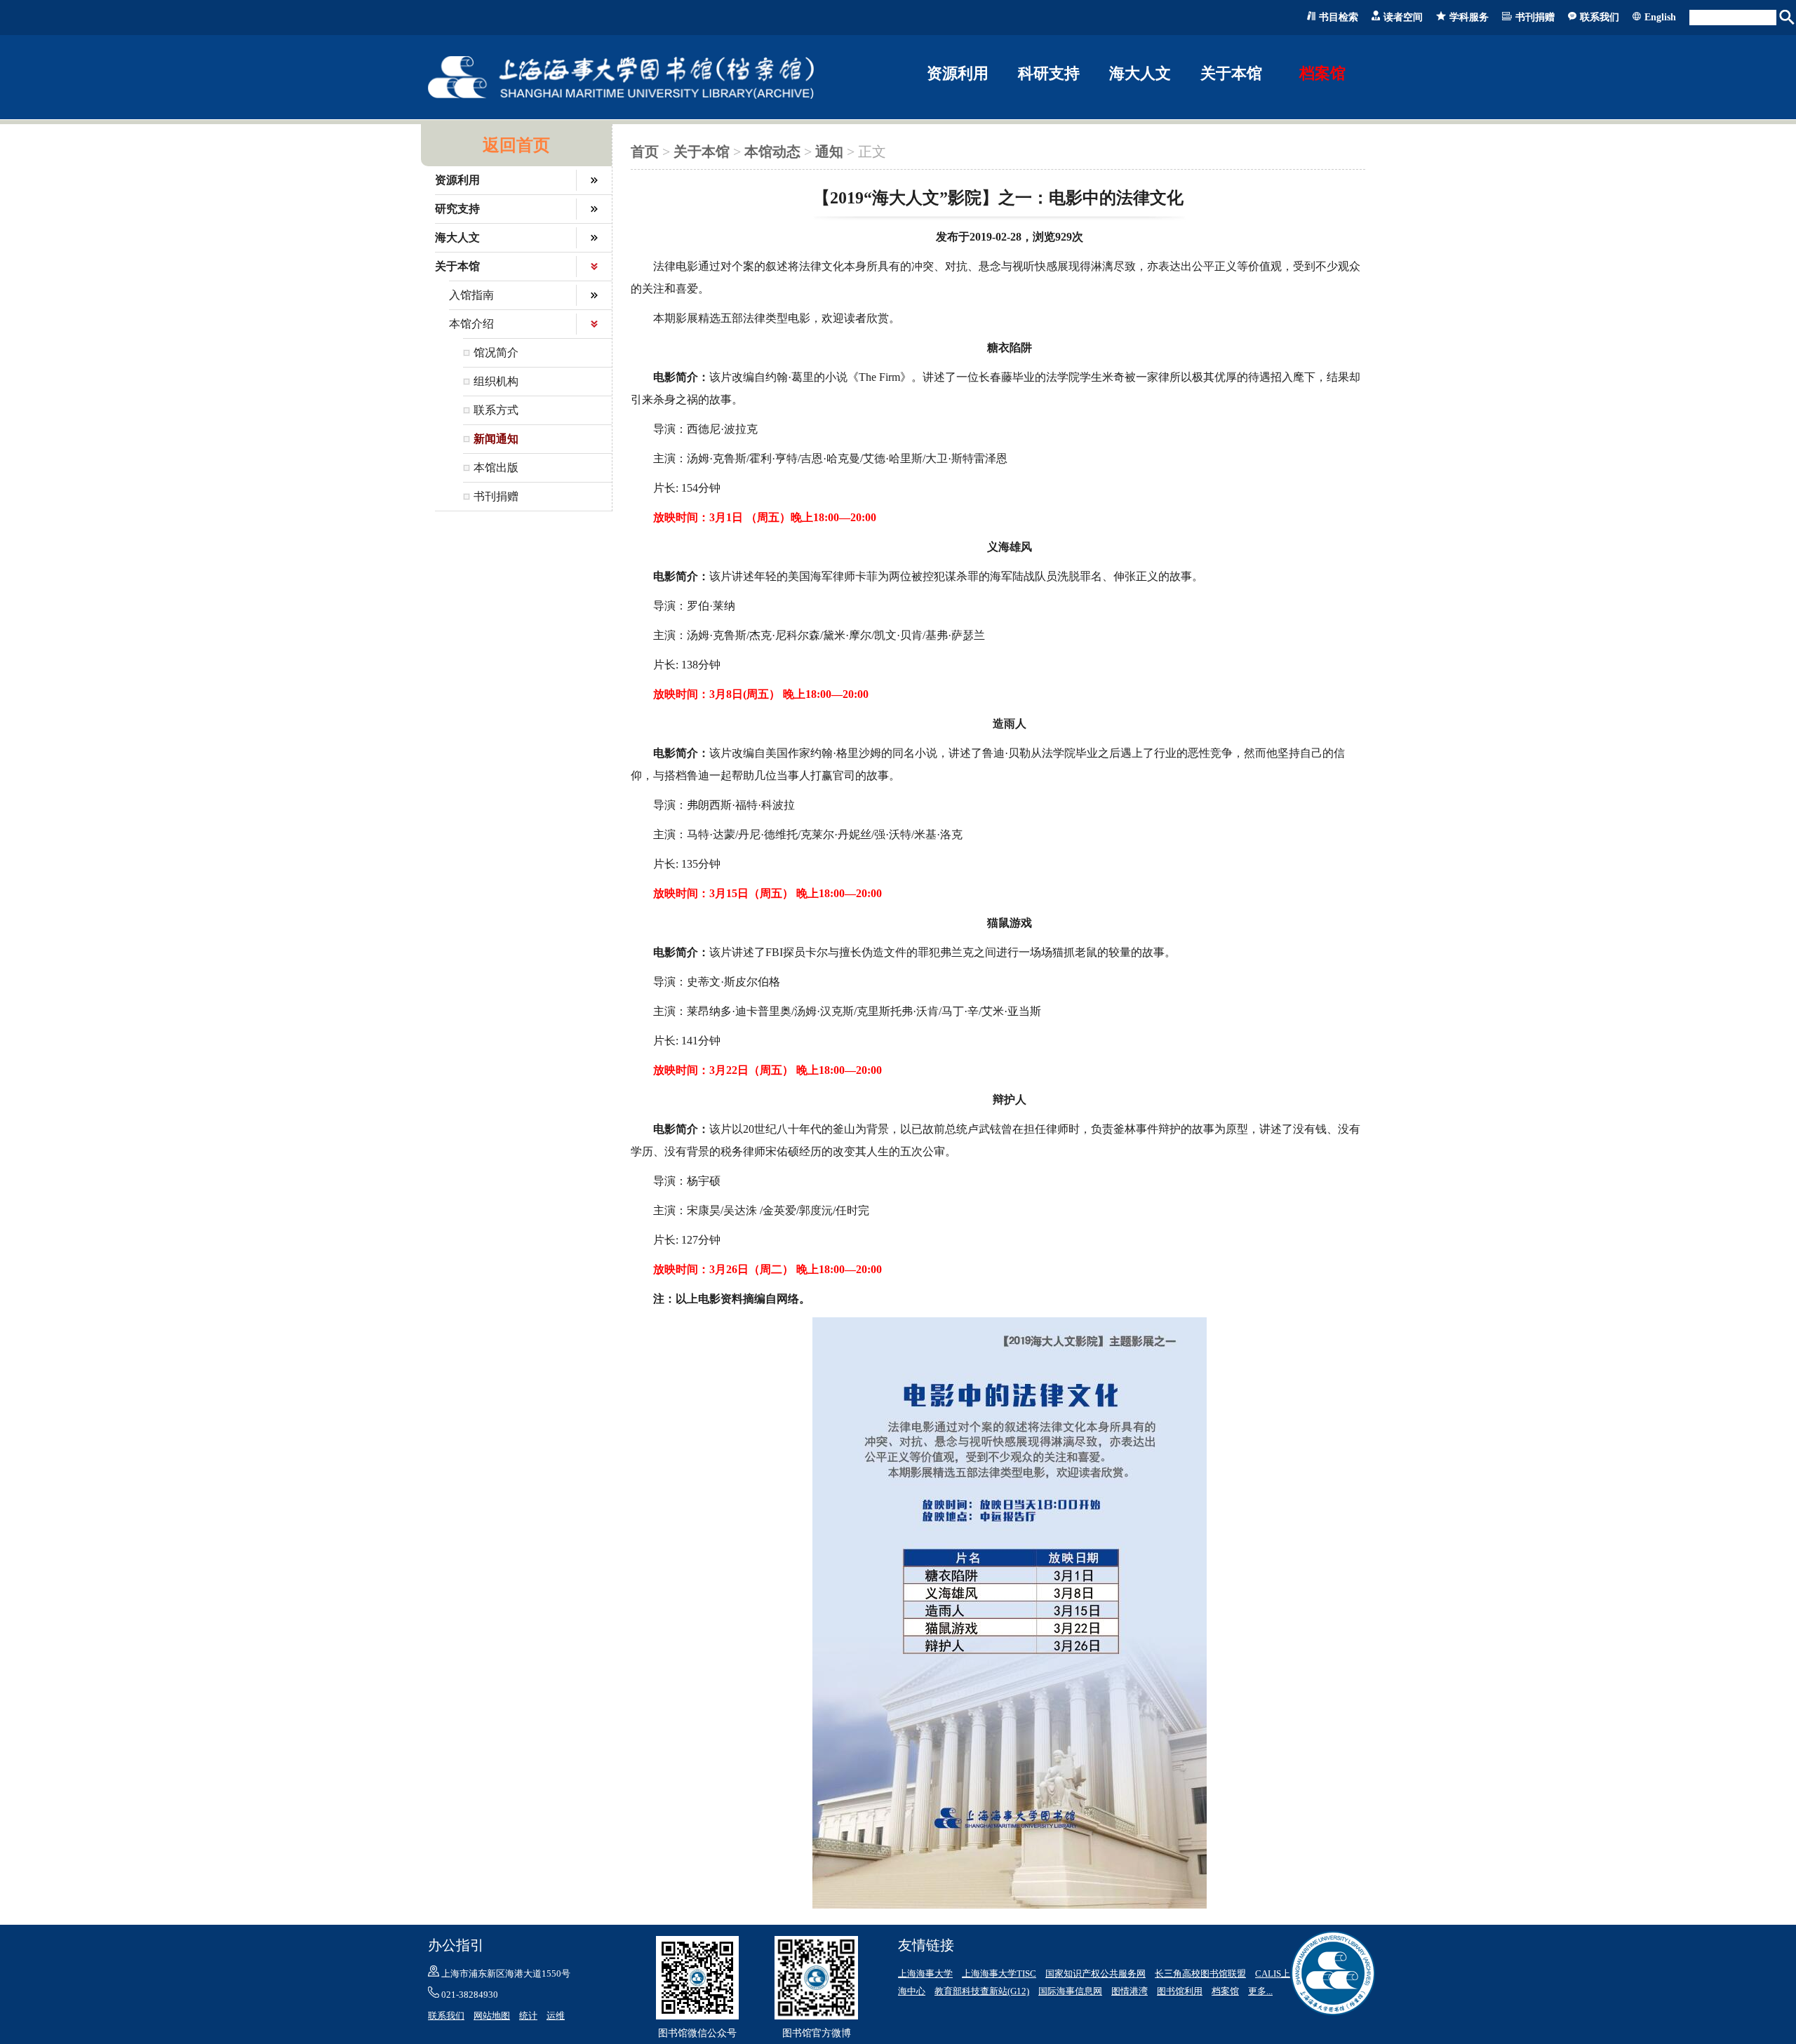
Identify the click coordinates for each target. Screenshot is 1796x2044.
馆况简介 (496, 352)
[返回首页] (621, 96)
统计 (528, 2016)
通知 (829, 152)
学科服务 (1469, 17)
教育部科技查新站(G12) (982, 1991)
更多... (1260, 1991)
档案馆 (1322, 73)
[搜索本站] (1788, 18)
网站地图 (492, 2016)
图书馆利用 (1180, 1991)
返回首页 (516, 145)
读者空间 (1403, 17)
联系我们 (1600, 17)
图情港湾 (1130, 1991)
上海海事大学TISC (999, 1974)
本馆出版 (496, 468)
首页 (645, 152)
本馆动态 (772, 152)
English (1660, 17)
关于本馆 (702, 152)
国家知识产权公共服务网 (1095, 1974)
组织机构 (496, 381)
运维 (556, 2016)
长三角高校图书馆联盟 (1200, 1974)
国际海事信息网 (1070, 1991)
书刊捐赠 (1535, 17)
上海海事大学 (925, 1974)
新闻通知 (496, 439)
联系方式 (496, 410)
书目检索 (1339, 17)
